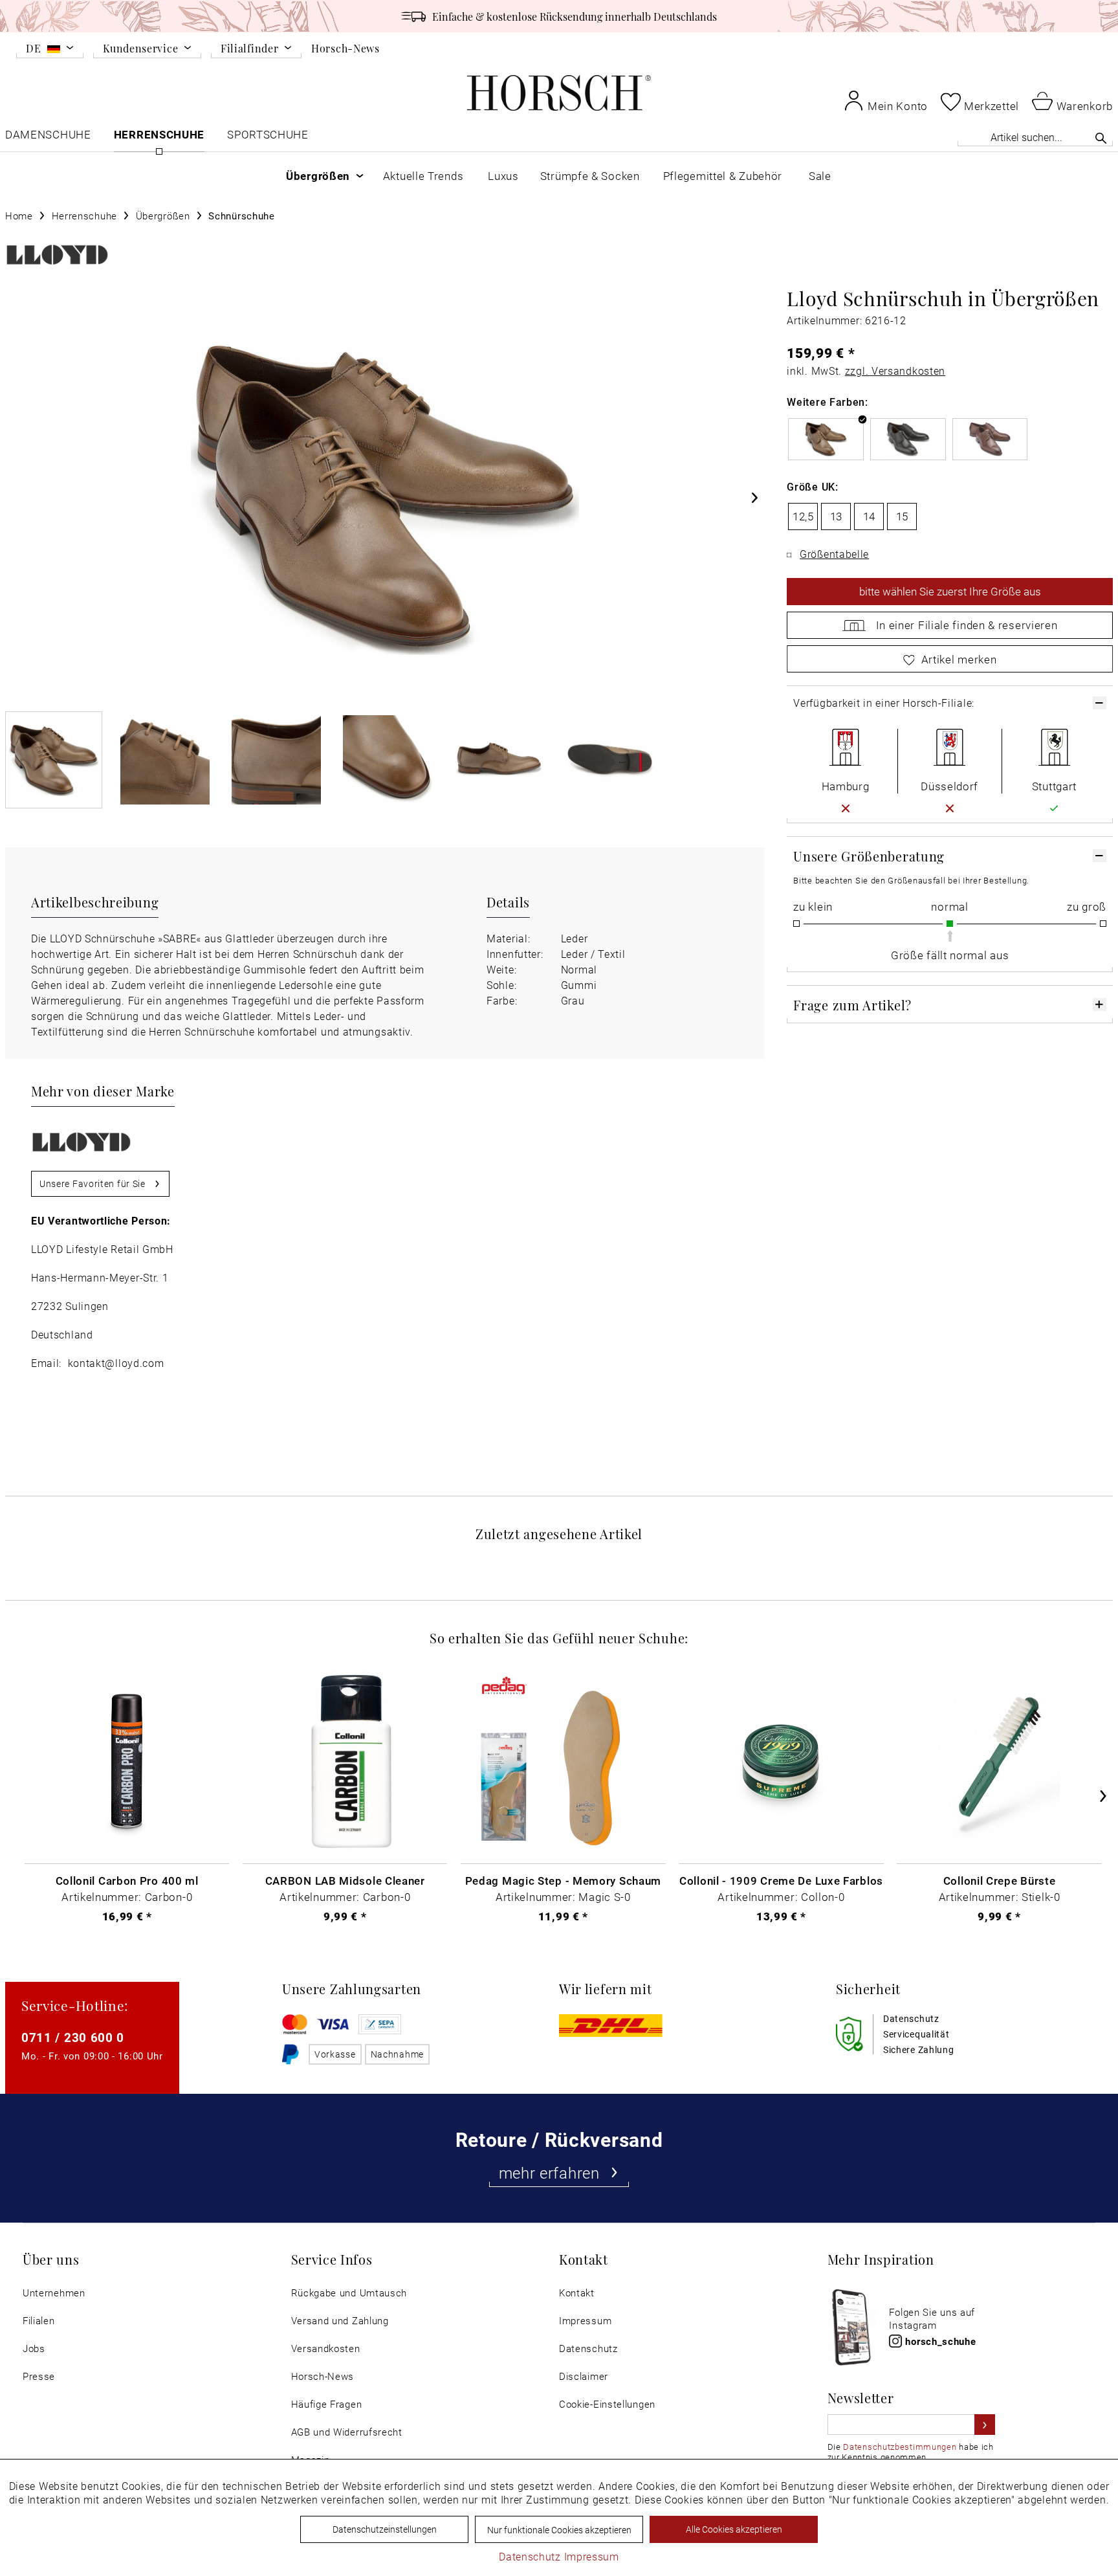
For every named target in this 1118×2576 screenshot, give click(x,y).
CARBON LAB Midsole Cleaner (345, 1880)
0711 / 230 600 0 (73, 2037)
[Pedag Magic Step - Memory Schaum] (563, 1761)
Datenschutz (588, 2348)
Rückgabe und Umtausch (349, 2293)
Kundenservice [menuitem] (140, 49)
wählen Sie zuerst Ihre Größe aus (950, 591)
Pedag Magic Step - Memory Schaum (563, 1880)
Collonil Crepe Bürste (1000, 1880)
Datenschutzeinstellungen (385, 2529)
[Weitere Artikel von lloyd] (57, 255)
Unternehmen (54, 2293)
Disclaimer (584, 2376)
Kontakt (577, 2293)
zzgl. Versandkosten (895, 371)
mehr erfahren (549, 2173)
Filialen (39, 2321)
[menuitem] (50, 50)
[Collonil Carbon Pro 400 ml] (127, 1761)
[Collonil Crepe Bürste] (999, 1761)
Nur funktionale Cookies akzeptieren (559, 2530)
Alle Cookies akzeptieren (734, 2529)
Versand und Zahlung (340, 2321)
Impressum (585, 2321)
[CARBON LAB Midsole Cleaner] (345, 1761)
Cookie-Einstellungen (607, 2404)
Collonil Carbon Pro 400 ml (127, 1880)
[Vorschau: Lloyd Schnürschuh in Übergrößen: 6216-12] (54, 760)
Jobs (34, 2348)
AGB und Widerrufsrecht (347, 2432)
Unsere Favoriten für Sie (93, 1183)
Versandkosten (326, 2348)
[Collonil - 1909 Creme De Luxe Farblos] (781, 1761)
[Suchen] (1101, 138)
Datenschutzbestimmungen (900, 2447)
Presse (39, 2376)
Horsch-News (345, 48)
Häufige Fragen (327, 2404)
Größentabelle (834, 554)
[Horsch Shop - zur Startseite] (559, 93)
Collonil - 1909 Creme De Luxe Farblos (781, 1880)
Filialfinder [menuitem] (249, 49)
